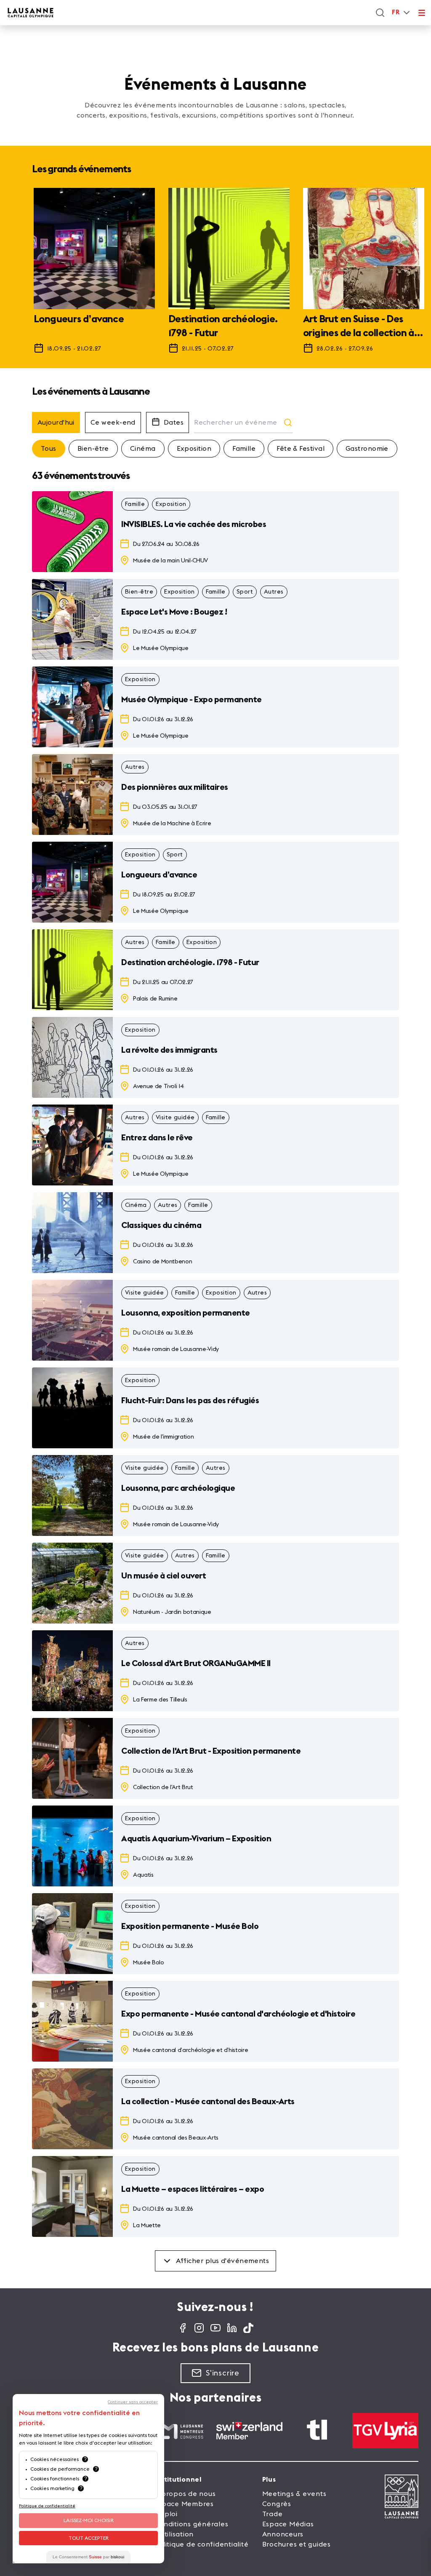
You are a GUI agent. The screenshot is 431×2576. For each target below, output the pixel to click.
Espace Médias (288, 2524)
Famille (244, 449)
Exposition (194, 449)
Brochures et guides (297, 2544)
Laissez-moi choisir (89, 2520)
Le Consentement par (88, 2557)
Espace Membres (184, 2504)
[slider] (215, 275)
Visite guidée (175, 1118)
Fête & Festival (301, 449)
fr (396, 12)
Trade (273, 2514)
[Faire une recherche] (380, 13)
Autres (274, 592)
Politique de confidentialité (201, 2544)
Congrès (277, 2504)
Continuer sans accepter (133, 2402)
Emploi (166, 2514)
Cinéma (143, 449)
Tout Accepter (89, 2538)
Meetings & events (294, 2494)
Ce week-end (113, 423)
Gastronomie (367, 449)
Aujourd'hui (56, 423)
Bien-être (93, 449)
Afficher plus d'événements (223, 2261)
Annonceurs (283, 2534)
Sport (245, 592)
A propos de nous (185, 2494)
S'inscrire (223, 2373)
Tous (49, 449)
